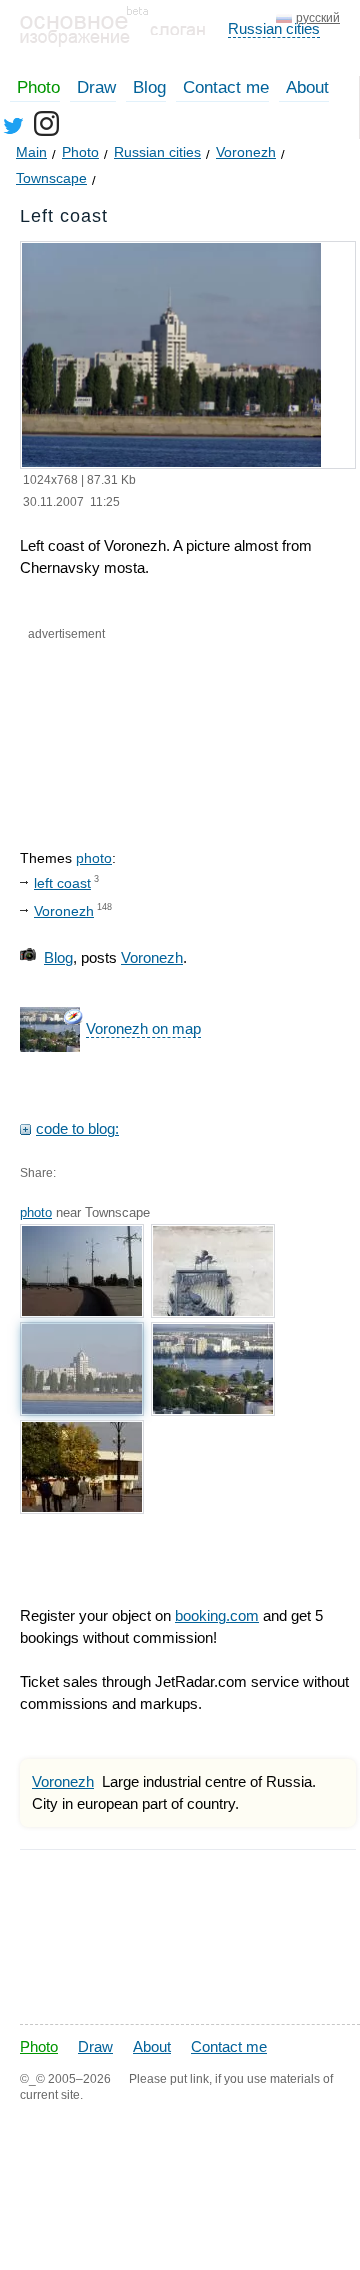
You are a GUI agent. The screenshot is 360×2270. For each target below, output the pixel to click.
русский (318, 18)
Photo (38, 87)
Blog (149, 87)
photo (94, 858)
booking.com (217, 1615)
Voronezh (64, 911)
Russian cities (274, 28)
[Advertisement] (121, 728)
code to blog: (77, 1128)
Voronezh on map (143, 1028)
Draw (96, 87)
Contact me (226, 87)
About (307, 87)
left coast (62, 883)
